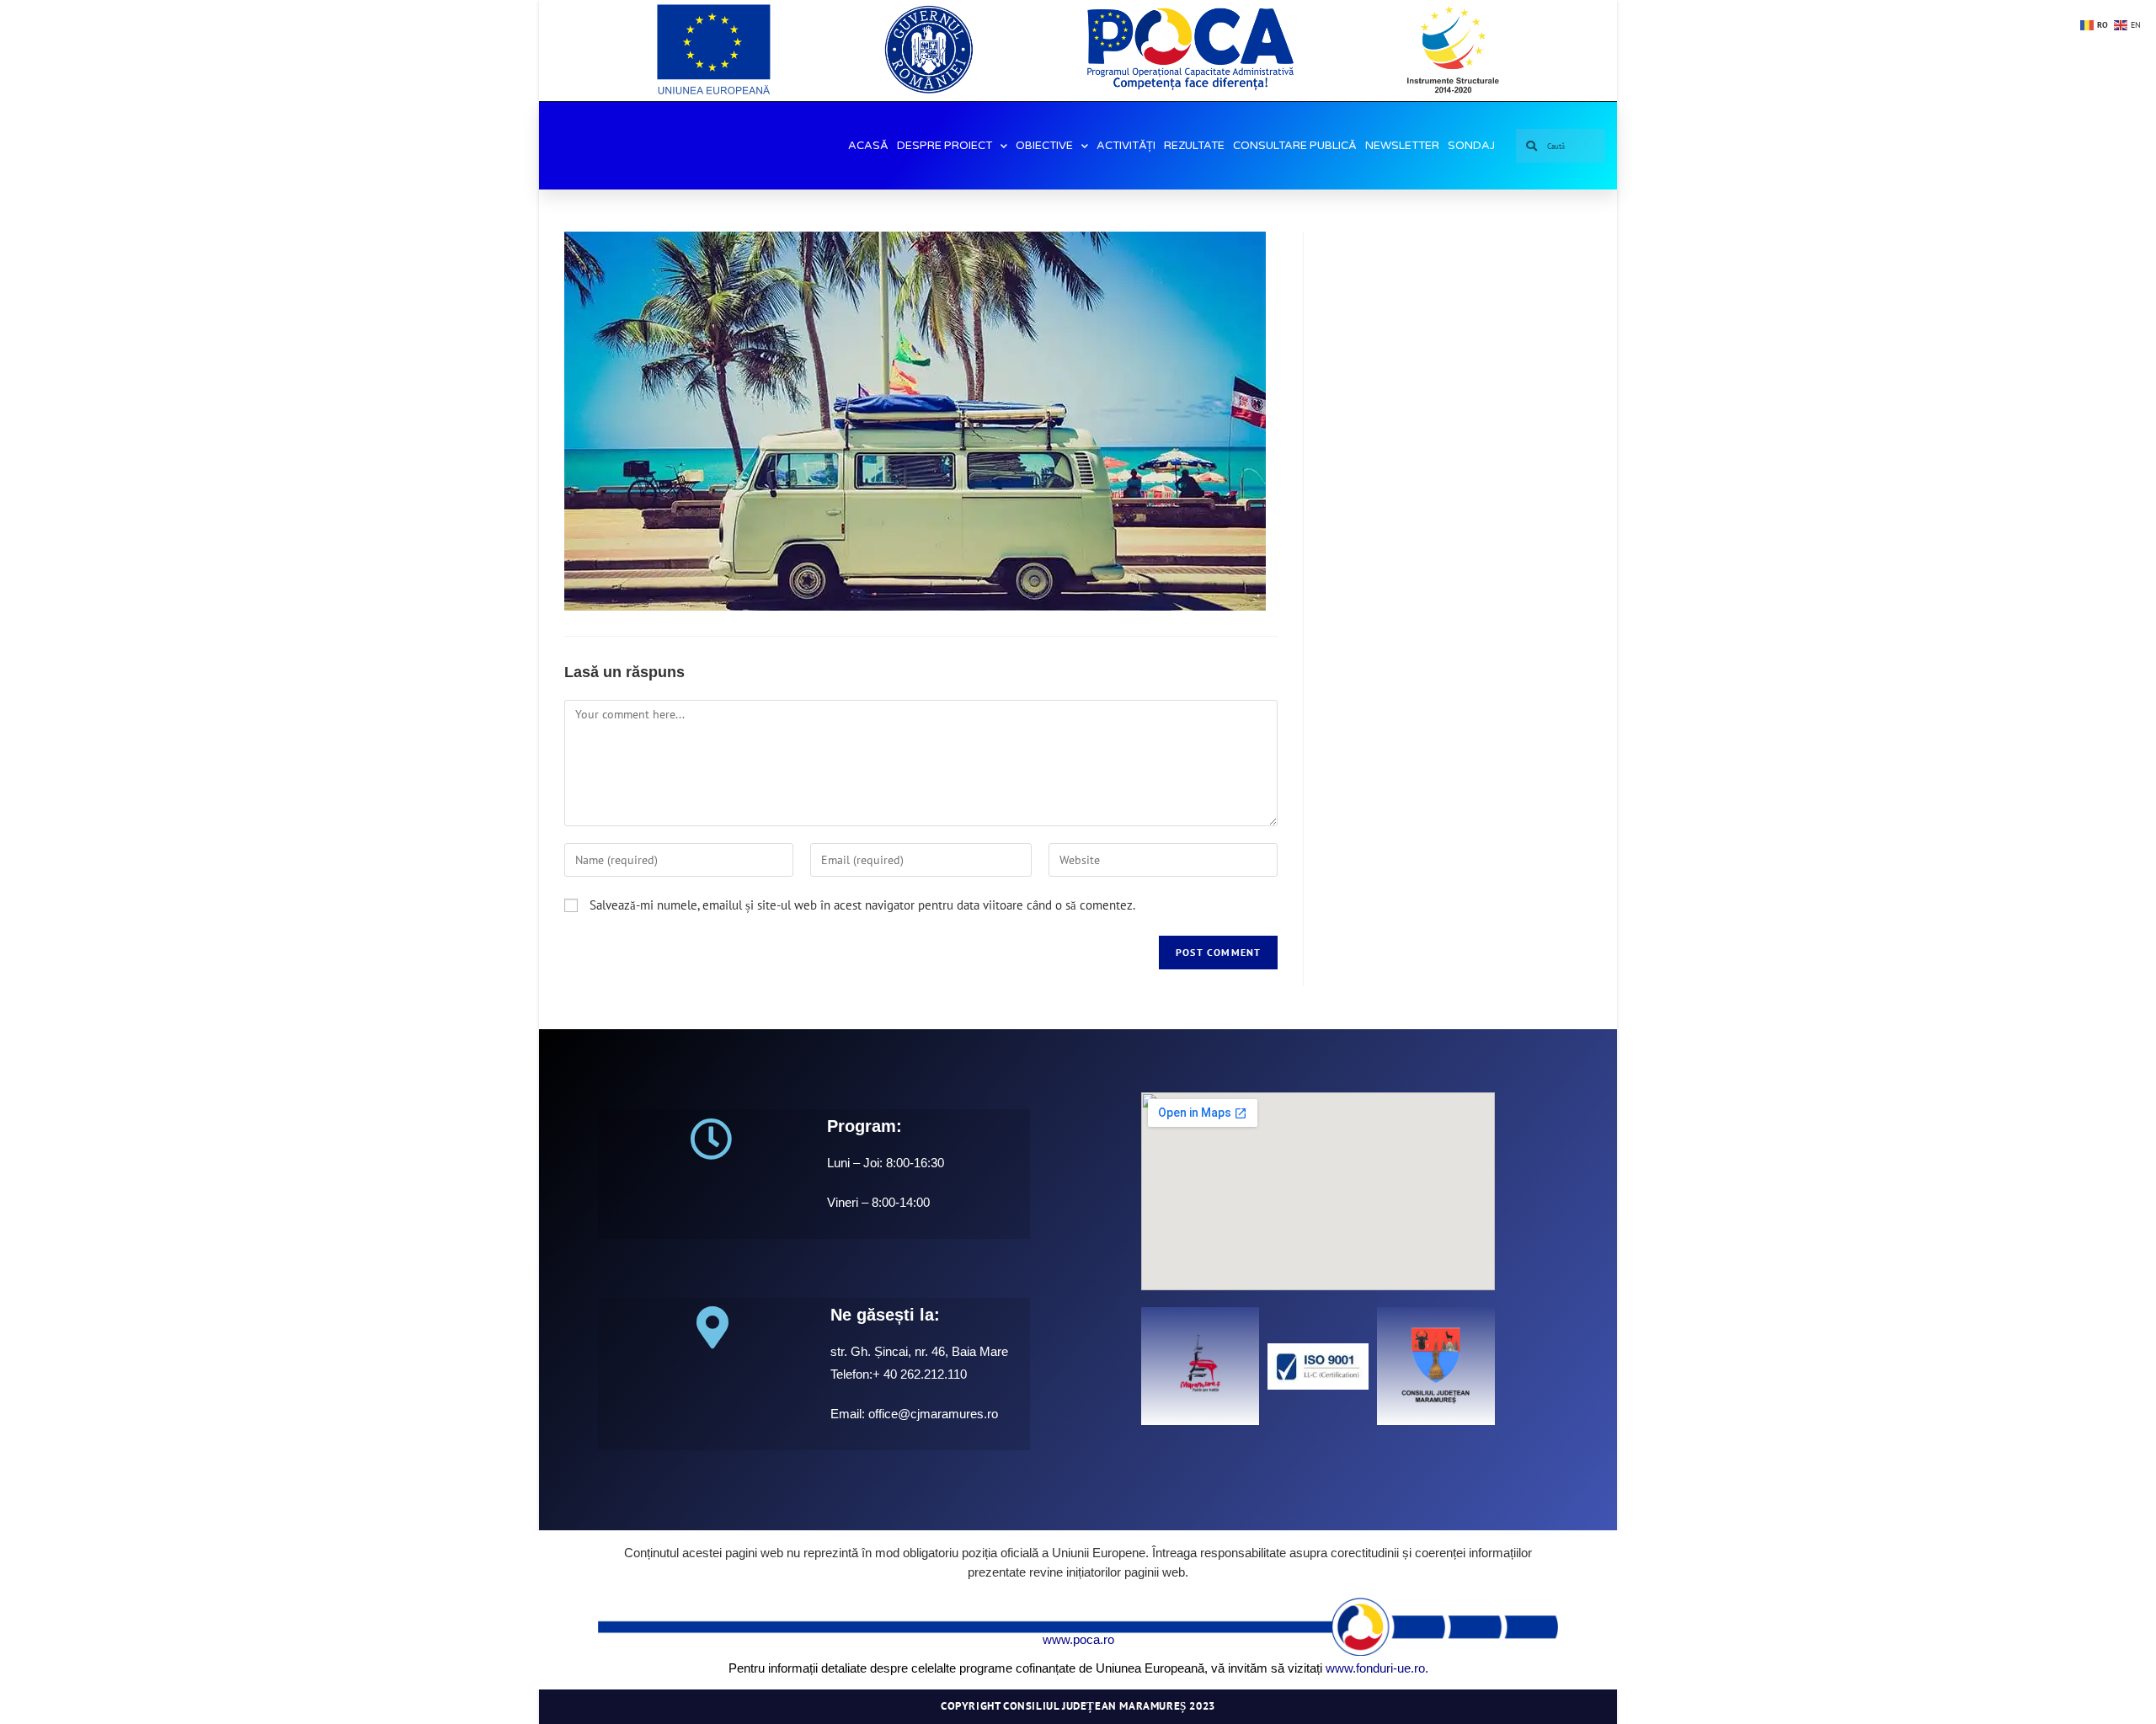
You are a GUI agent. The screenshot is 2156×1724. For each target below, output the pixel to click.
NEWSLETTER (1402, 146)
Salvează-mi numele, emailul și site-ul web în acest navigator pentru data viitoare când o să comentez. (862, 905)
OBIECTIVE (1044, 146)
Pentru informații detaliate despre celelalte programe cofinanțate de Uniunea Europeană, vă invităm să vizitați (1025, 1668)
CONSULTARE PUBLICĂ (1295, 146)
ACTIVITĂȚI (1126, 146)
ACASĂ (868, 146)
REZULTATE (1194, 146)
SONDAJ (1471, 146)
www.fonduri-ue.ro (1375, 1668)
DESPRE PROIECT (945, 146)
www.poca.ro (1078, 1639)
